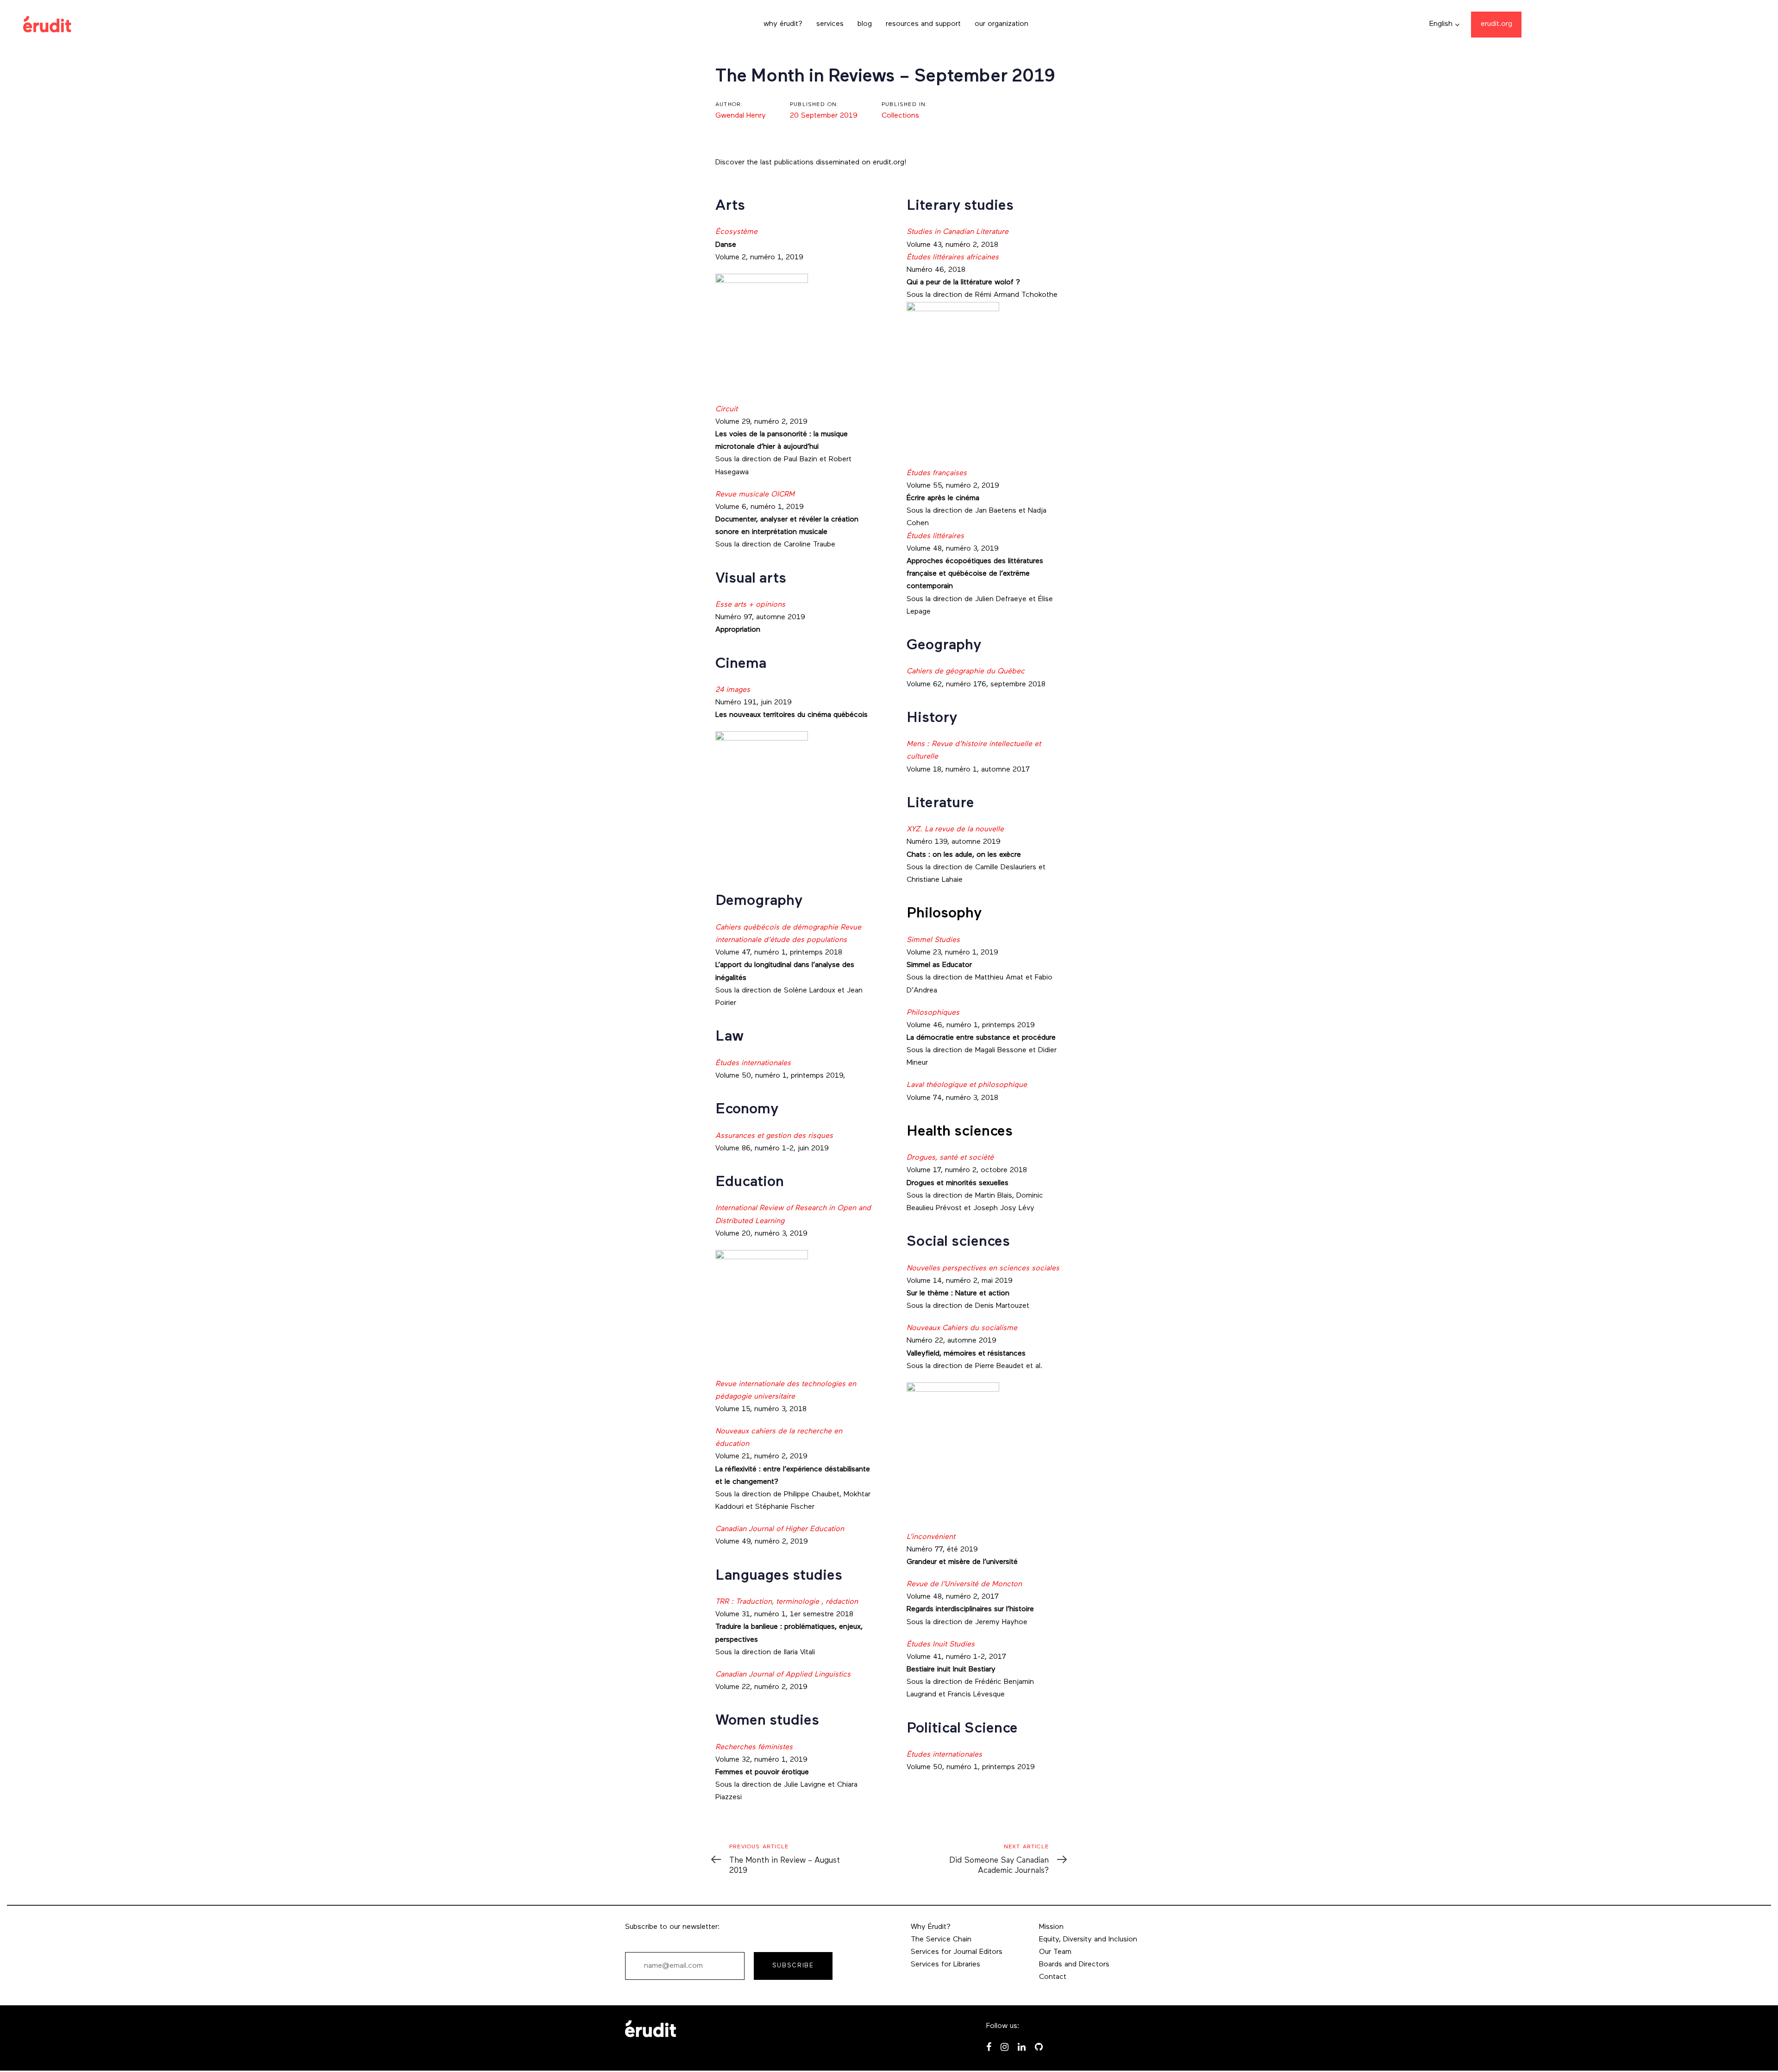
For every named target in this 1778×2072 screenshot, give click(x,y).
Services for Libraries (945, 1965)
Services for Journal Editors (957, 1952)
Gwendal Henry (741, 116)
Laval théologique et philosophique (967, 1085)
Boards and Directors (1074, 1965)
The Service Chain (941, 1940)
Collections (900, 116)
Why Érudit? (931, 1927)
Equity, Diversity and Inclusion (1088, 1940)
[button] (1445, 24)
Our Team (1055, 1952)
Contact (1053, 1977)
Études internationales (944, 1755)
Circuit (726, 409)
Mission (1051, 1927)
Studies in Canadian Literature (958, 232)
